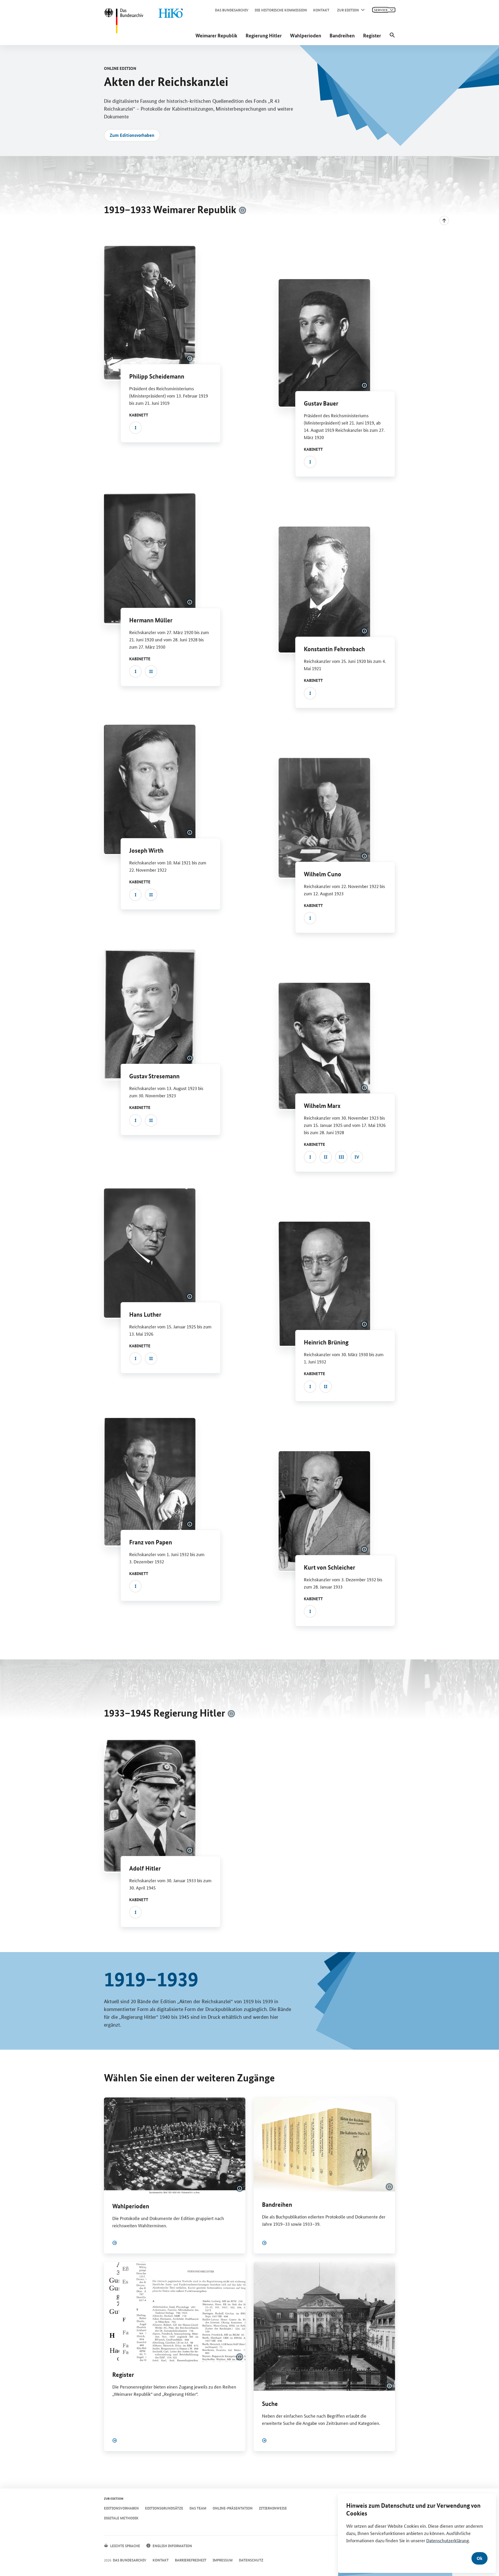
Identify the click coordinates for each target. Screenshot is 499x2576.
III (341, 1157)
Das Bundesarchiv (232, 10)
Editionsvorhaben (121, 2508)
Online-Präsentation (233, 2508)
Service (381, 10)
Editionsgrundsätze (164, 2508)
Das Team (198, 2508)
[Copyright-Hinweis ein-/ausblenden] (242, 210)
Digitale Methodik (121, 2518)
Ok (480, 2558)
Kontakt (321, 10)
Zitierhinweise (273, 2508)
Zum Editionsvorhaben (132, 135)
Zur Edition (348, 10)
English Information (172, 2546)
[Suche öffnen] (392, 35)
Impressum (223, 2560)
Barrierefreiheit (191, 2560)
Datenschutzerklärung (448, 2540)
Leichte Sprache (125, 2546)
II (151, 671)
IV (357, 1157)
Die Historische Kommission (281, 10)
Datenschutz (251, 2560)
